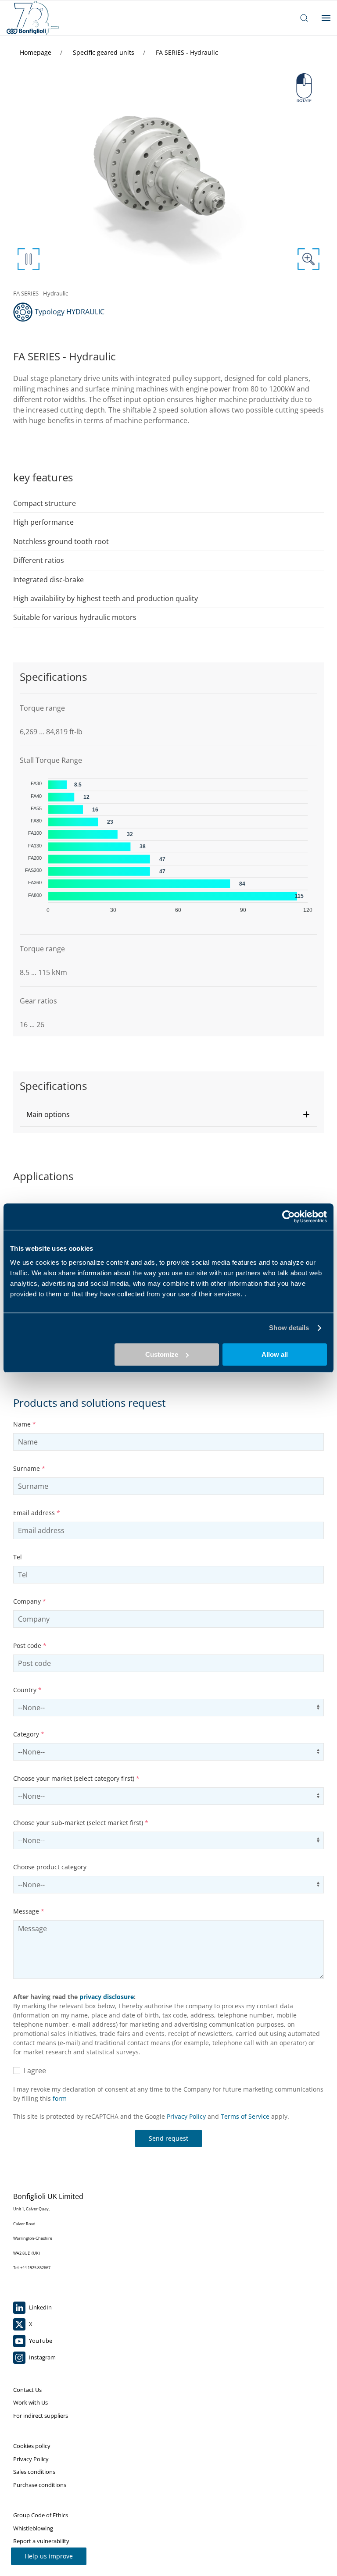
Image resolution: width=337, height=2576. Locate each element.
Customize (162, 1354)
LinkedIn (40, 2307)
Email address (37, 1513)
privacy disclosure (107, 1997)
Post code (30, 1646)
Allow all (275, 1354)
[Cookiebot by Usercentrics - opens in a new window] (289, 1217)
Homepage (36, 52)
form (60, 2098)
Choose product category (50, 1867)
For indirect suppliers (41, 2416)
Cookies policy (32, 2446)
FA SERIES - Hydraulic (187, 52)
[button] (168, 1114)
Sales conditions (34, 2472)
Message (29, 1911)
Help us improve (49, 2556)
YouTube (40, 2341)
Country (27, 1690)
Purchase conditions (40, 2485)
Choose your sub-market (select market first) (81, 1823)
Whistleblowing (33, 2528)
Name (25, 1424)
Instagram (42, 2357)
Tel (18, 1557)
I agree (33, 2071)
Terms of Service (245, 2116)
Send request (168, 2138)
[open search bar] (304, 18)
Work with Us (30, 2402)
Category (29, 1734)
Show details (289, 1328)
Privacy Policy (186, 2116)
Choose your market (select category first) (76, 1778)
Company (30, 1601)
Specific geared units (104, 52)
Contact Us (27, 2390)
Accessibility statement (43, 2554)
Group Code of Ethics (41, 2515)
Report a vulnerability (41, 2541)
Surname (29, 1468)
